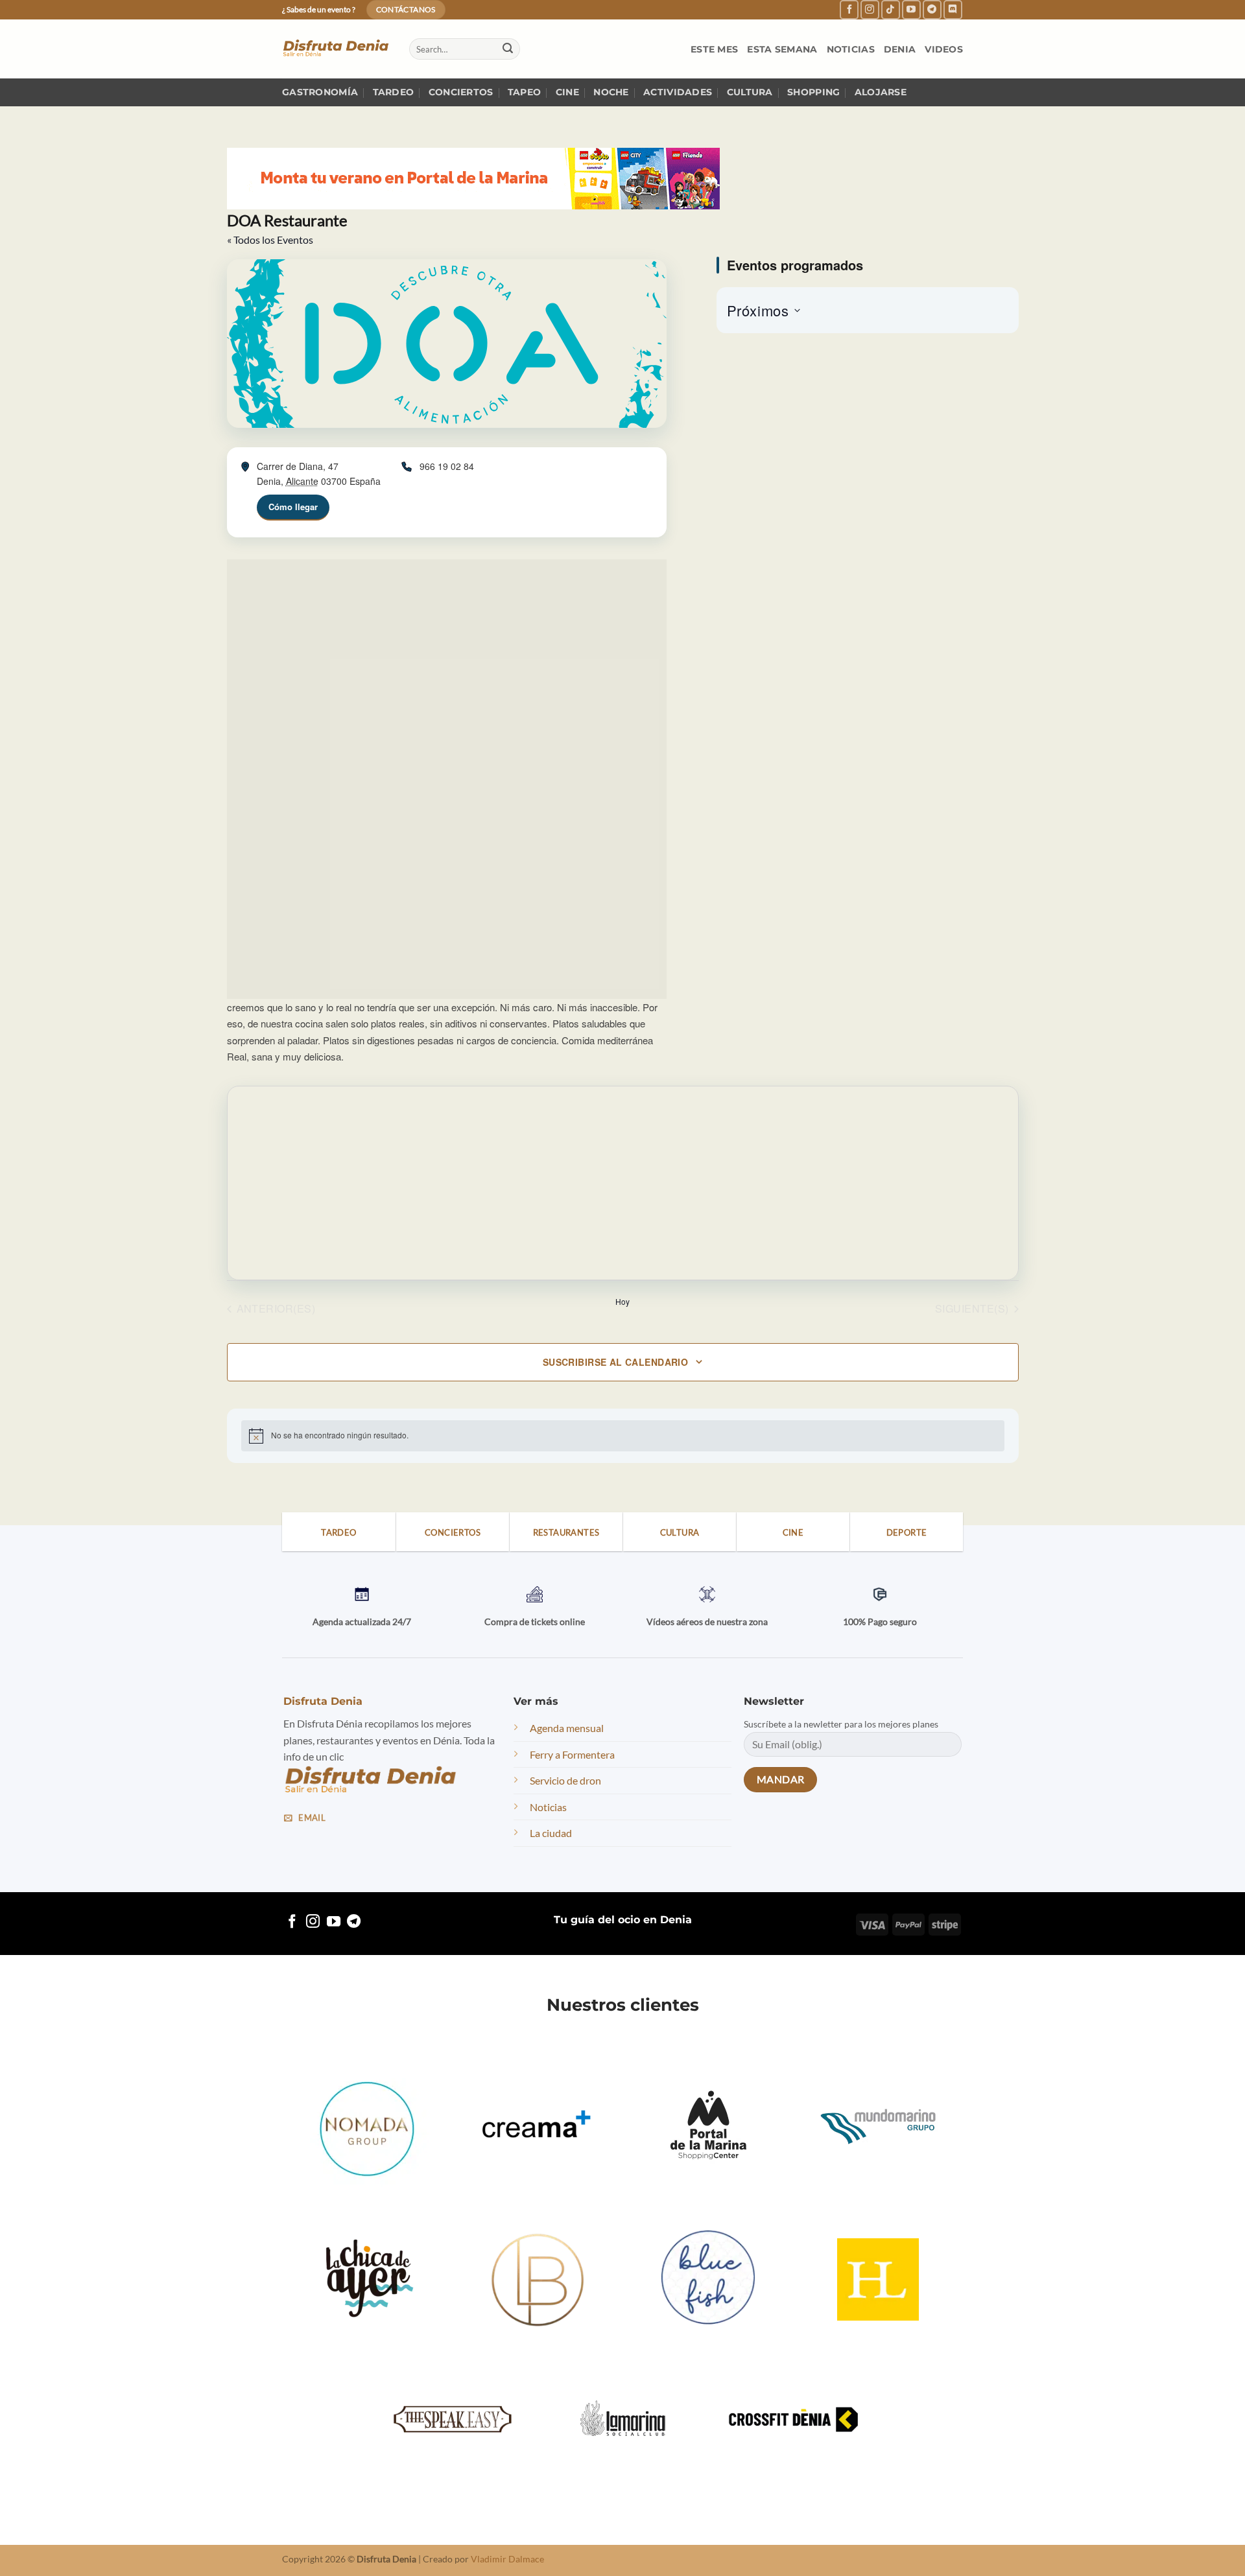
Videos (944, 49)
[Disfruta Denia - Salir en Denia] (336, 49)
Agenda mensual (567, 1728)
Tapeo (524, 92)
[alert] (623, 1436)
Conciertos (461, 92)
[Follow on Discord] (953, 9)
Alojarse (881, 92)
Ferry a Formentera (572, 1754)
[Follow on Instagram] (870, 9)
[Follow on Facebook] (849, 9)
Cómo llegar (293, 507)
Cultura (750, 92)
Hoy (622, 1302)
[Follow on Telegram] (932, 9)
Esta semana (782, 49)
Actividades (678, 92)
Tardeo (394, 92)
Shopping (813, 92)
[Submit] (508, 49)
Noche (611, 92)
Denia (900, 49)
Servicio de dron (565, 1780)
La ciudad (551, 1833)
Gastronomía (320, 92)
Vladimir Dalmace (507, 2559)
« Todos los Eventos (270, 240)
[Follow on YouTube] (911, 9)
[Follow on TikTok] (891, 9)
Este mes (714, 49)
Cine (567, 92)
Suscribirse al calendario (616, 1362)
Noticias (851, 49)
